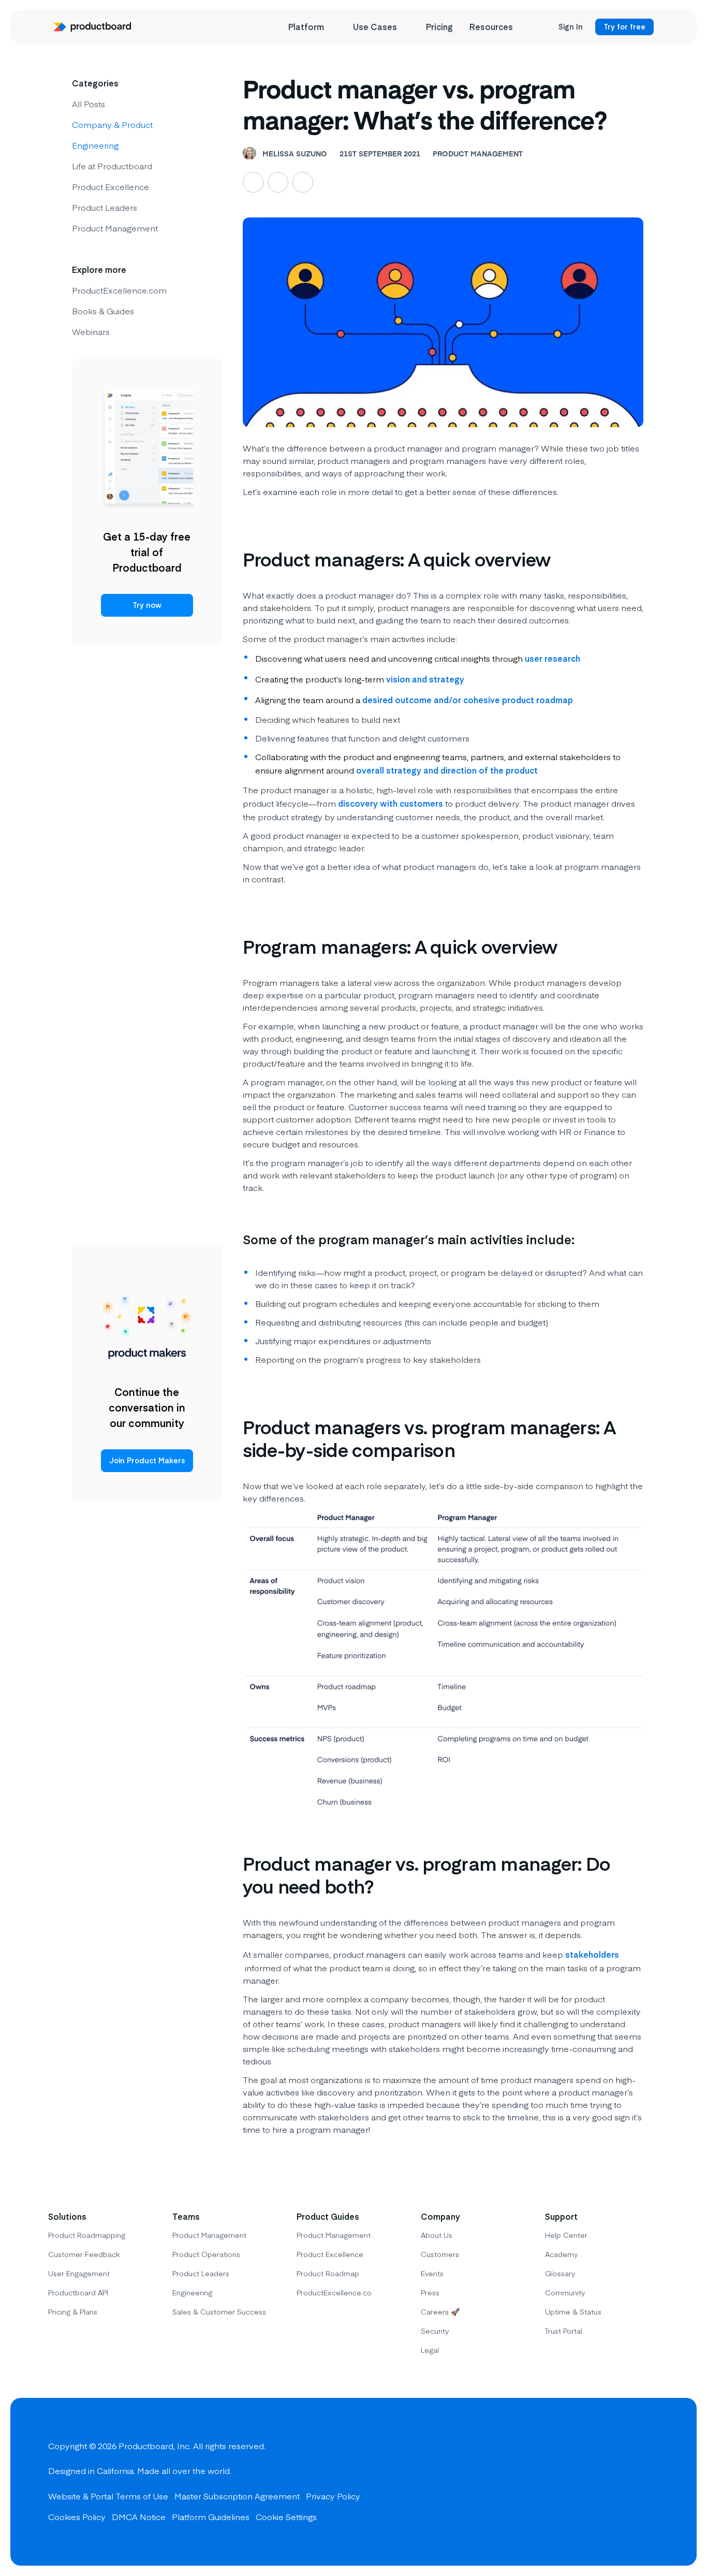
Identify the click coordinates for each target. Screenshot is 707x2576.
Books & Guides (103, 311)
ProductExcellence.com (119, 290)
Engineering (95, 145)
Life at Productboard (112, 166)
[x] (611, 2482)
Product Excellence (111, 186)
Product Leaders (105, 207)
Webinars (91, 331)
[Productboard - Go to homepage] (92, 27)
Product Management (115, 228)
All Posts (89, 104)
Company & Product (112, 124)
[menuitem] (312, 27)
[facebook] (574, 2482)
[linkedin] (649, 2482)
